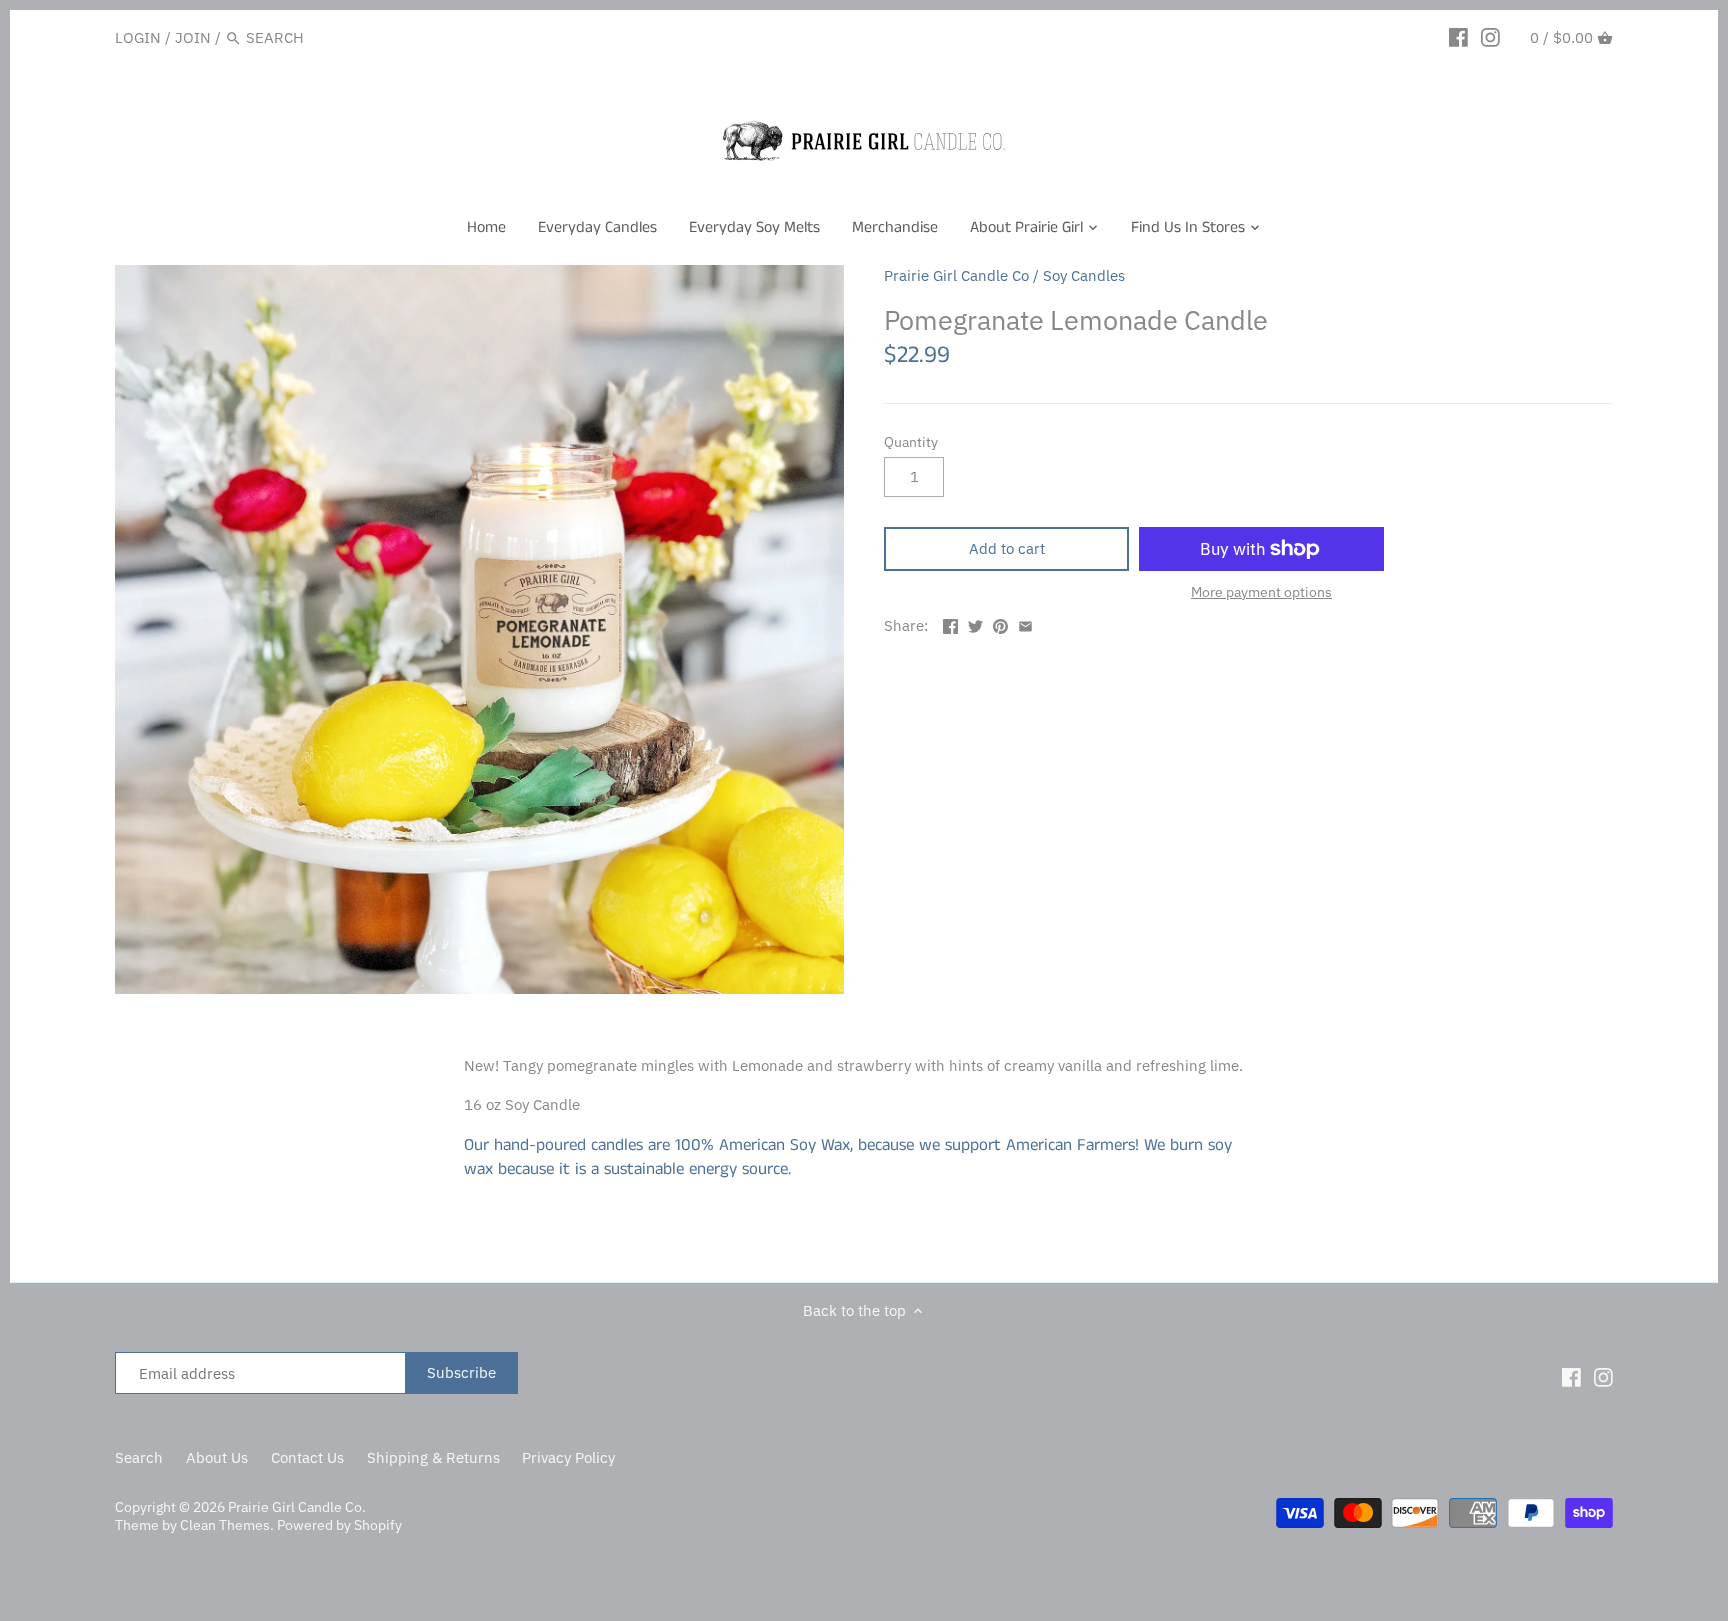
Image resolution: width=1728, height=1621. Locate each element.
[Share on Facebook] (950, 623)
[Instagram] (1490, 37)
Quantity (911, 442)
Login (138, 37)
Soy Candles (1084, 275)
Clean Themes (225, 1525)
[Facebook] (1458, 37)
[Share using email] (1025, 623)
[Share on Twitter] (975, 623)
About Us (217, 1457)
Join (193, 37)
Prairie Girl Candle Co (956, 275)
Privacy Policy (568, 1457)
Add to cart (1007, 548)
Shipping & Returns (433, 1457)
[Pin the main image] (1000, 623)
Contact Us (307, 1457)
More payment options (1261, 592)
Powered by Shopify (339, 1525)
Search (139, 1457)
